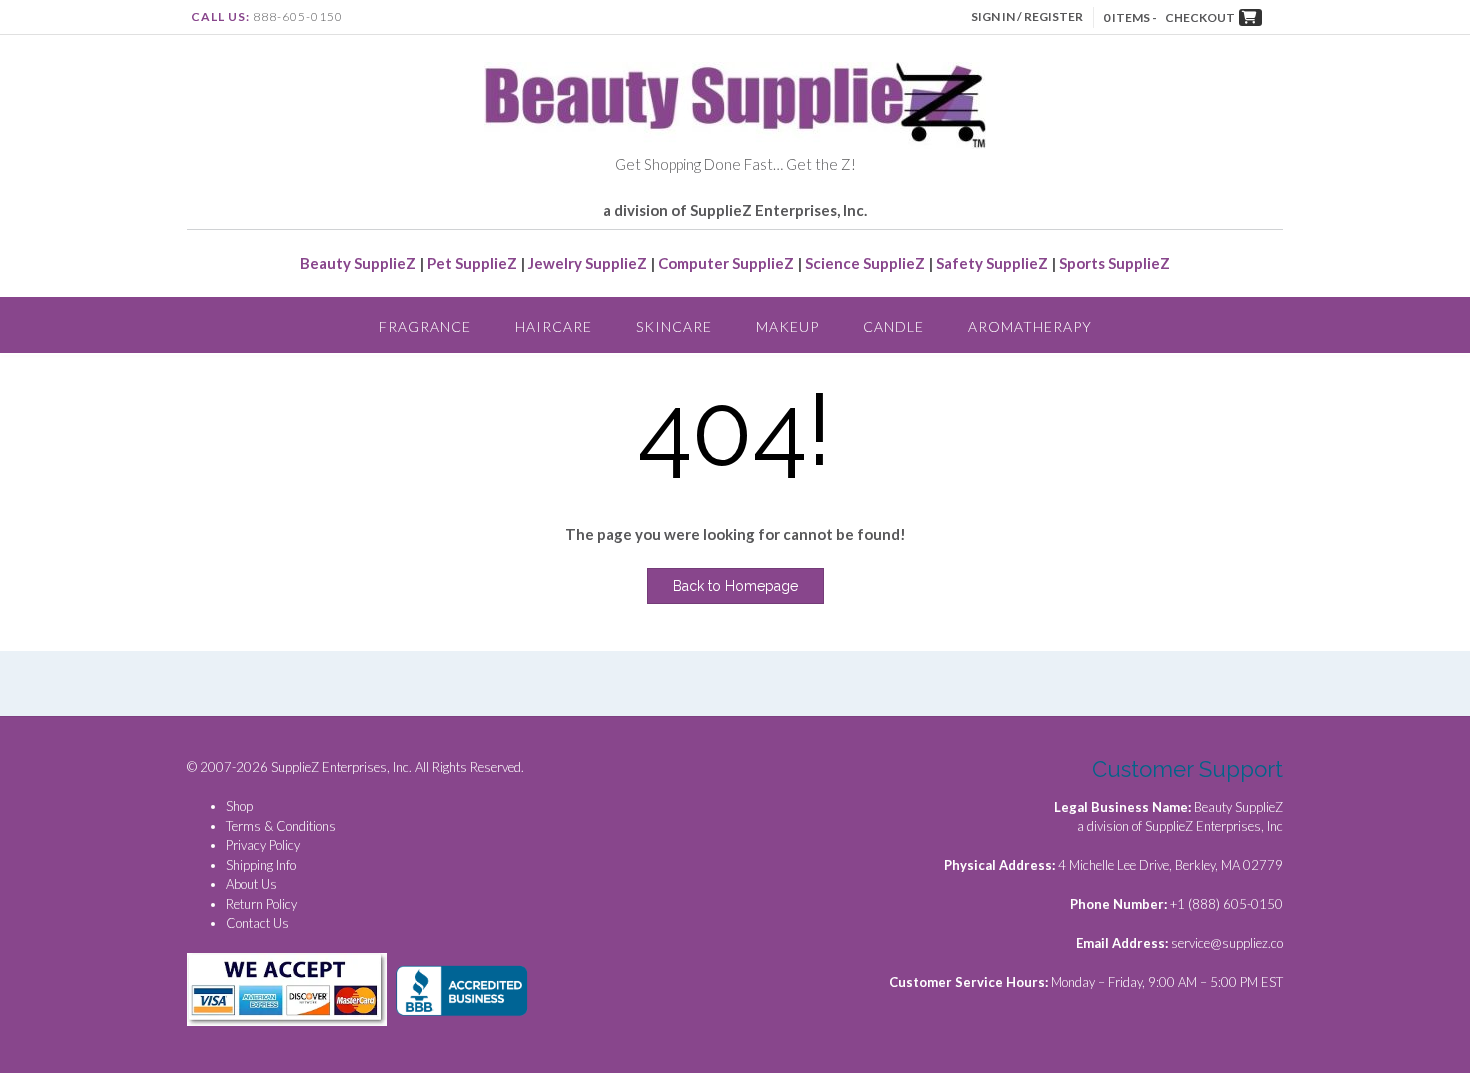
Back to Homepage (735, 586)
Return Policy (261, 904)
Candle (893, 326)
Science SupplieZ (865, 263)
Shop (239, 806)
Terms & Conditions (281, 826)
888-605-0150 (298, 16)
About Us (251, 884)
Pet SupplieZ (472, 263)
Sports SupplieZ (1114, 263)
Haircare (553, 326)
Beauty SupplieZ (358, 263)
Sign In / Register (1027, 16)
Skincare (674, 326)
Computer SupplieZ (726, 263)
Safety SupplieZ (992, 263)
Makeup (787, 326)
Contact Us (257, 923)
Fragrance (425, 326)
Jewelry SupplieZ (587, 263)
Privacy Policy (263, 845)
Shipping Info (261, 865)
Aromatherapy (1030, 326)
